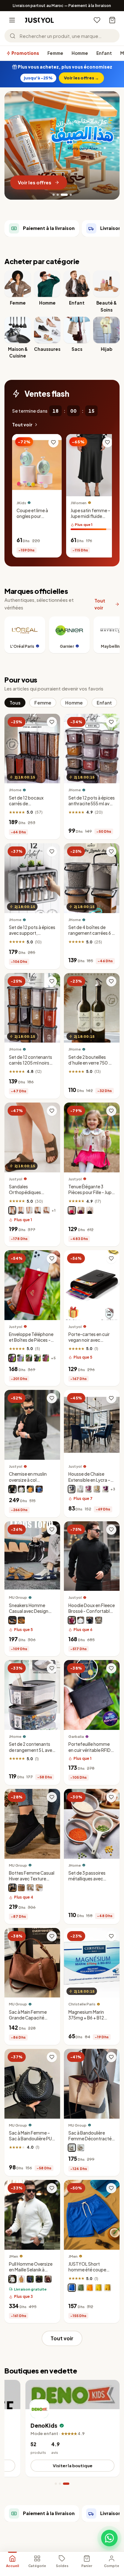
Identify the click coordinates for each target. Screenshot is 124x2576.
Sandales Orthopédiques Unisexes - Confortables (25, 1195)
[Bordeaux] (46, 1358)
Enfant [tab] (104, 702)
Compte (112, 2566)
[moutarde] (107, 2287)
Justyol (16, 1179)
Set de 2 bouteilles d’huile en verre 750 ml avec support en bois (91, 1063)
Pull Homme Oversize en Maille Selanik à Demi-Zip (31, 2270)
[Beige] (21, 1620)
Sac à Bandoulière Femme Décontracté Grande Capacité (90, 2139)
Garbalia (76, 1736)
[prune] (12, 1358)
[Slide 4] (68, 195)
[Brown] (21, 1888)
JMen (14, 2256)
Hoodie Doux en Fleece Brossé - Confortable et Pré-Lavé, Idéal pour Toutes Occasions (92, 1614)
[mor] (105, 1489)
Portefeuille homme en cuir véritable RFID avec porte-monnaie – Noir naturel (91, 1753)
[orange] (30, 1489)
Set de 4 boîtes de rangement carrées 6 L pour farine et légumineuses (91, 936)
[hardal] (21, 2279)
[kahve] (97, 1489)
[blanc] (29, 1210)
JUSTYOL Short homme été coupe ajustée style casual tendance (89, 2273)
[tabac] (46, 1210)
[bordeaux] (72, 1620)
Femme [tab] (43, 702)
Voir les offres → (81, 78)
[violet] (81, 1210)
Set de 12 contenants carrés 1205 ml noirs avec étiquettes (31, 1063)
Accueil (13, 2566)
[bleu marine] (21, 1210)
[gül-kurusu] (88, 1489)
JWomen (79, 502)
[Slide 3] (62, 195)
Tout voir (22, 425)
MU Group (18, 1597)
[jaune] (99, 2287)
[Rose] (72, 1210)
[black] (72, 2148)
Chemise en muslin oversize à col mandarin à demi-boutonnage (28, 1483)
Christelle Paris (82, 2004)
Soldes (62, 2566)
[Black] (12, 1620)
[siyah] (39, 2279)
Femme (55, 53)
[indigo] (30, 2279)
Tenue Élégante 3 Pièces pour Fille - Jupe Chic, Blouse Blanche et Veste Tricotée (91, 1195)
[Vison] (12, 1210)
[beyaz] (80, 1489)
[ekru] (12, 2279)
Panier (87, 2566)
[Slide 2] (58, 195)
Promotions (25, 53)
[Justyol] (39, 20)
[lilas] (20, 1358)
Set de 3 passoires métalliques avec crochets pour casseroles (87, 1882)
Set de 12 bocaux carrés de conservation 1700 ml (31, 803)
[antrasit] (72, 1489)
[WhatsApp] (109, 2538)
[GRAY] (30, 1888)
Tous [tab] (15, 702)
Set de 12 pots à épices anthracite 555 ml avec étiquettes (92, 803)
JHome (15, 790)
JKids (21, 502)
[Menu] (12, 20)
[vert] (81, 2287)
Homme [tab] (74, 702)
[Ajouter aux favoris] (53, 442)
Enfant (104, 53)
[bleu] (39, 1489)
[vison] (29, 1358)
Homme (80, 53)
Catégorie (37, 2566)
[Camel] (39, 1888)
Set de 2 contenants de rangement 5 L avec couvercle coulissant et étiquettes (32, 1753)
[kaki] (99, 1620)
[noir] (38, 1210)
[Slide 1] (54, 195)
